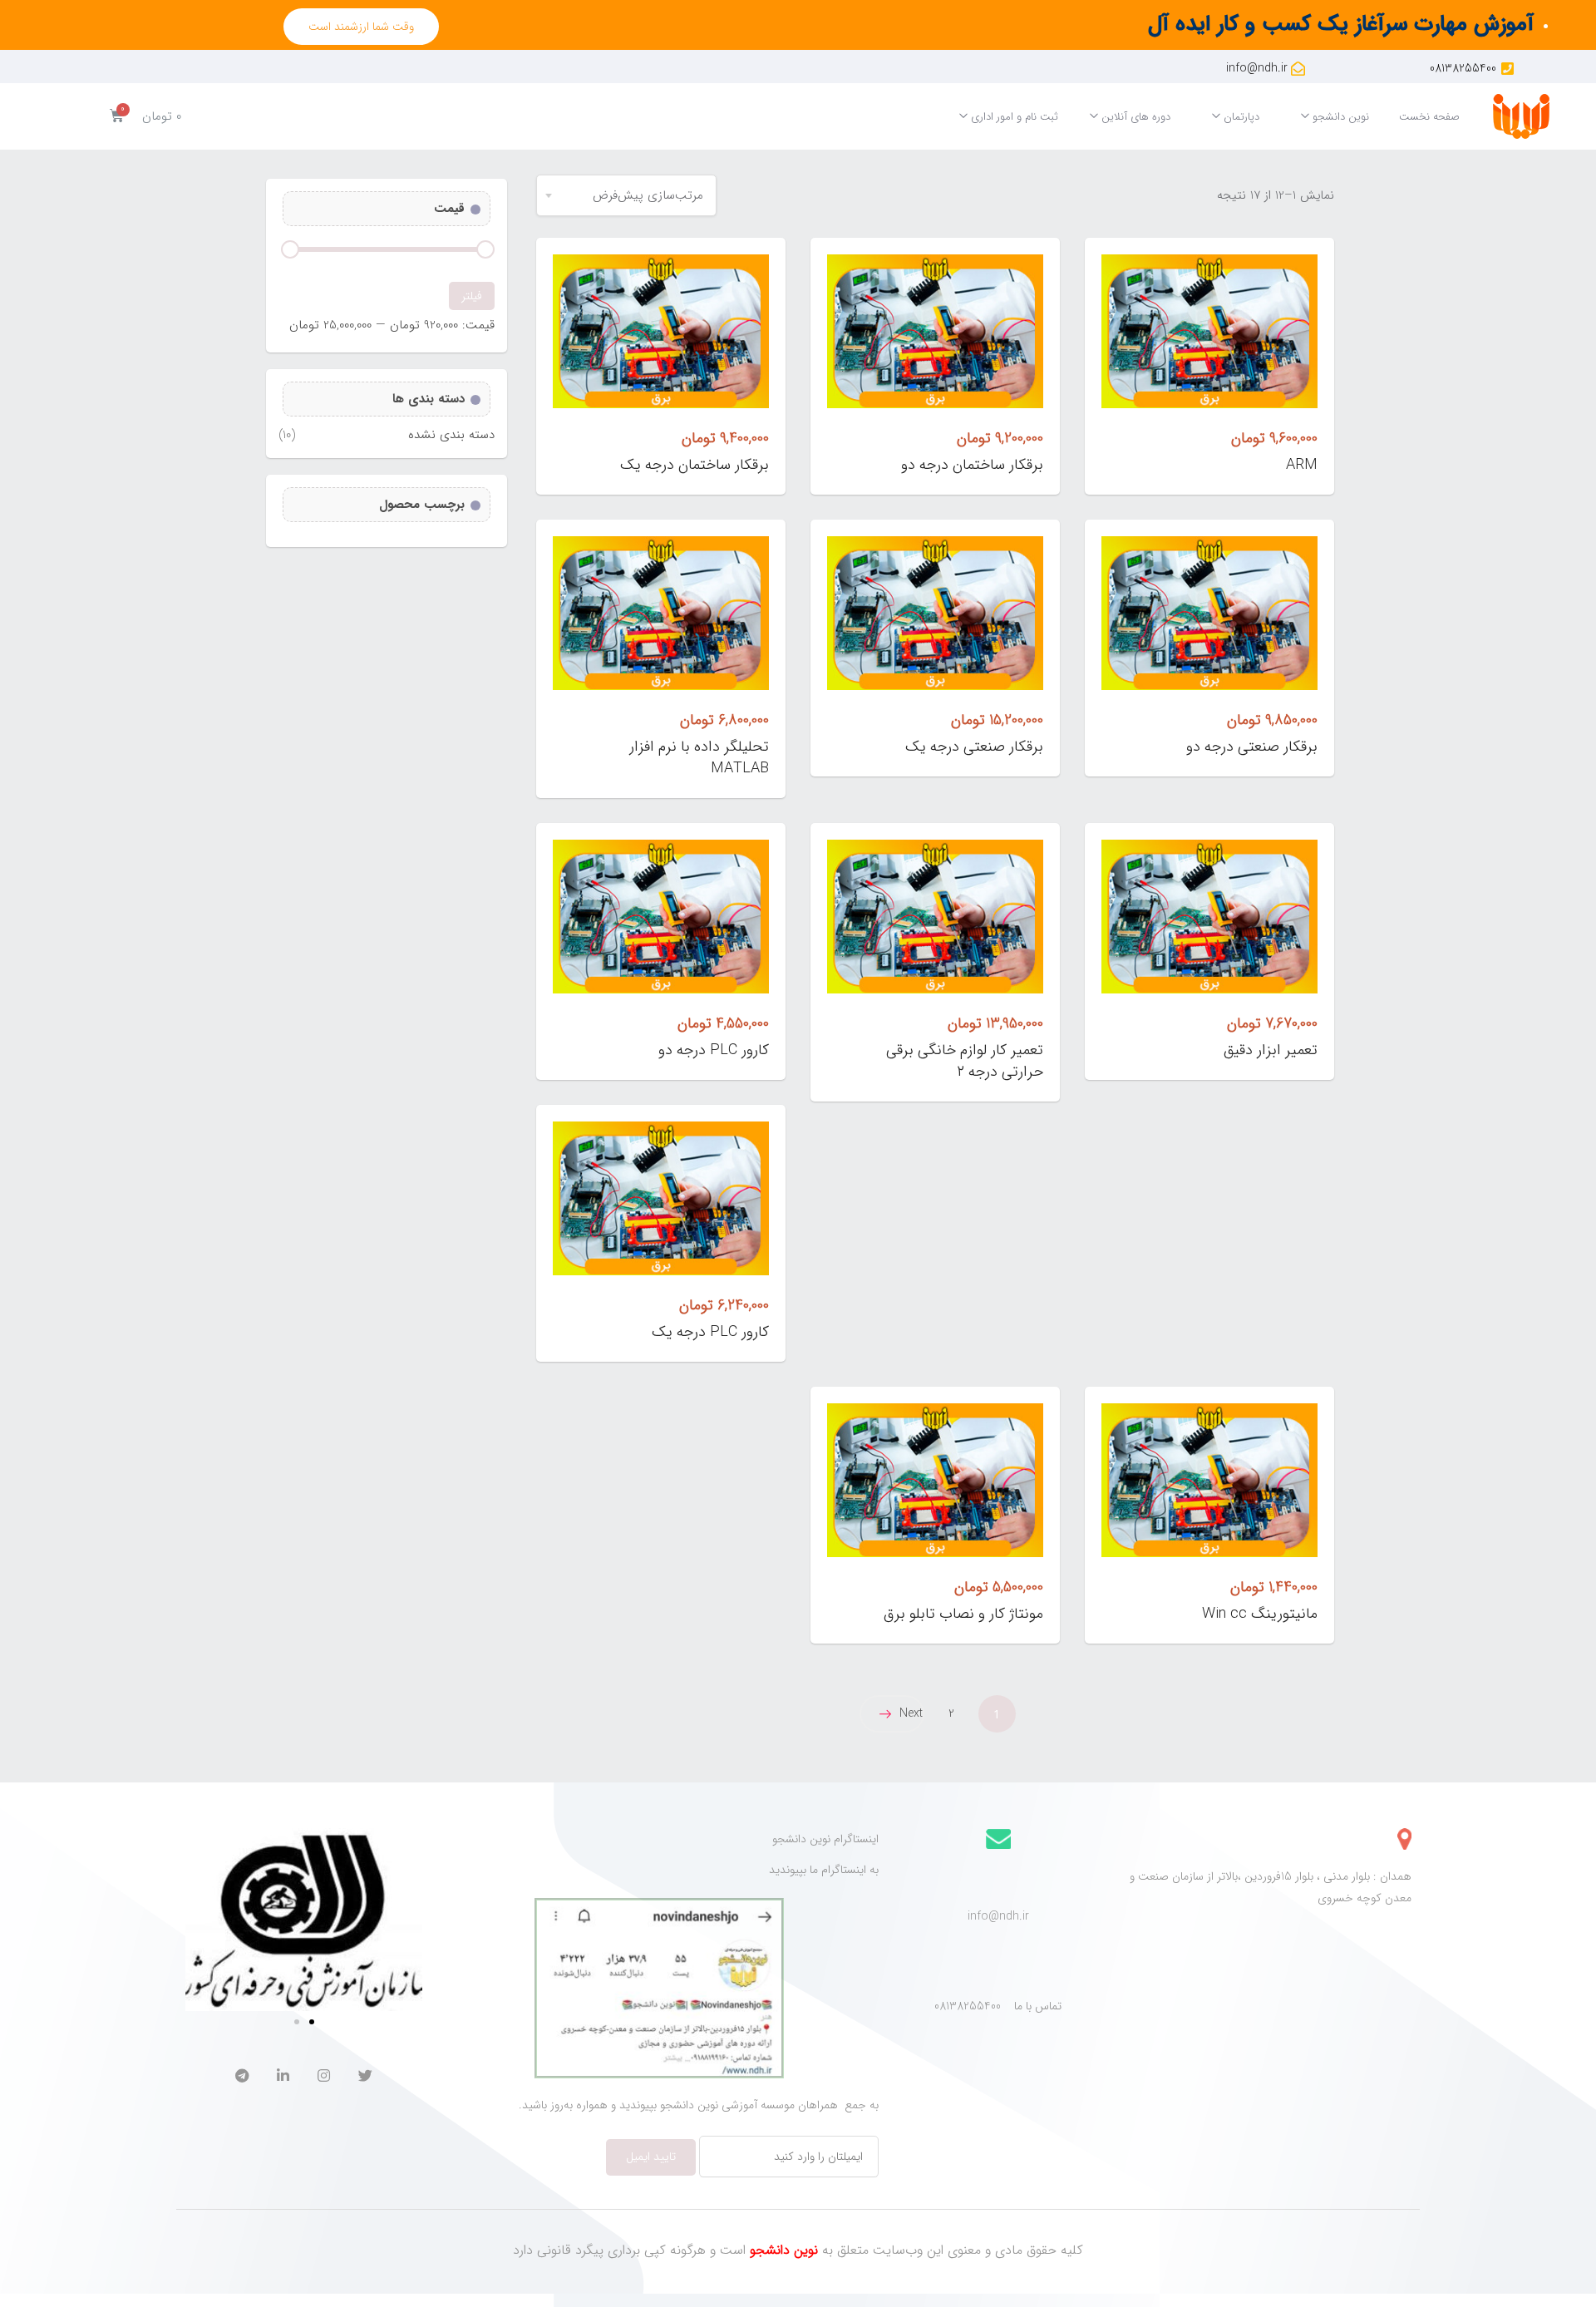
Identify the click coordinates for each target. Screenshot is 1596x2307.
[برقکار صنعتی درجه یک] (935, 613)
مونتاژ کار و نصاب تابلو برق (963, 1614)
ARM (1302, 465)
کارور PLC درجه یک (710, 1332)
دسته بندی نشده (451, 435)
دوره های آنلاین (1134, 117)
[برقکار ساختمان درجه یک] (661, 331)
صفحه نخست (1429, 117)
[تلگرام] (242, 2078)
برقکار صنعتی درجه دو (1252, 747)
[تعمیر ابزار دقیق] (1209, 917)
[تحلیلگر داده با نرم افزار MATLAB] (661, 613)
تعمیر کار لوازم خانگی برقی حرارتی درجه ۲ (965, 1061)
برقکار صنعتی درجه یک (974, 747)
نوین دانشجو (1339, 117)
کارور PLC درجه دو (714, 1050)
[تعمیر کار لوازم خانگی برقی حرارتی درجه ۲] (935, 917)
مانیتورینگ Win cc (1260, 1614)
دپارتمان (1240, 117)
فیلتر (472, 296)
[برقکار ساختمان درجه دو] (935, 331)
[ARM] (1209, 331)
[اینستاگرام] (324, 2078)
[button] (361, 27)
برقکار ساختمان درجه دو (972, 465)
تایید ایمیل (651, 2157)
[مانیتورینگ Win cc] (1209, 1480)
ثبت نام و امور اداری (1013, 117)
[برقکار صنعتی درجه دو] (1209, 613)
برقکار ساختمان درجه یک (695, 465)
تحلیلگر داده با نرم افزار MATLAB (699, 757)
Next (911, 1713)
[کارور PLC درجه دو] (661, 917)
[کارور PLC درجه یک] (661, 1198)
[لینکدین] (283, 2078)
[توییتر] (365, 2078)
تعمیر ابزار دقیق (1271, 1050)
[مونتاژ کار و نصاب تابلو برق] (935, 1480)
